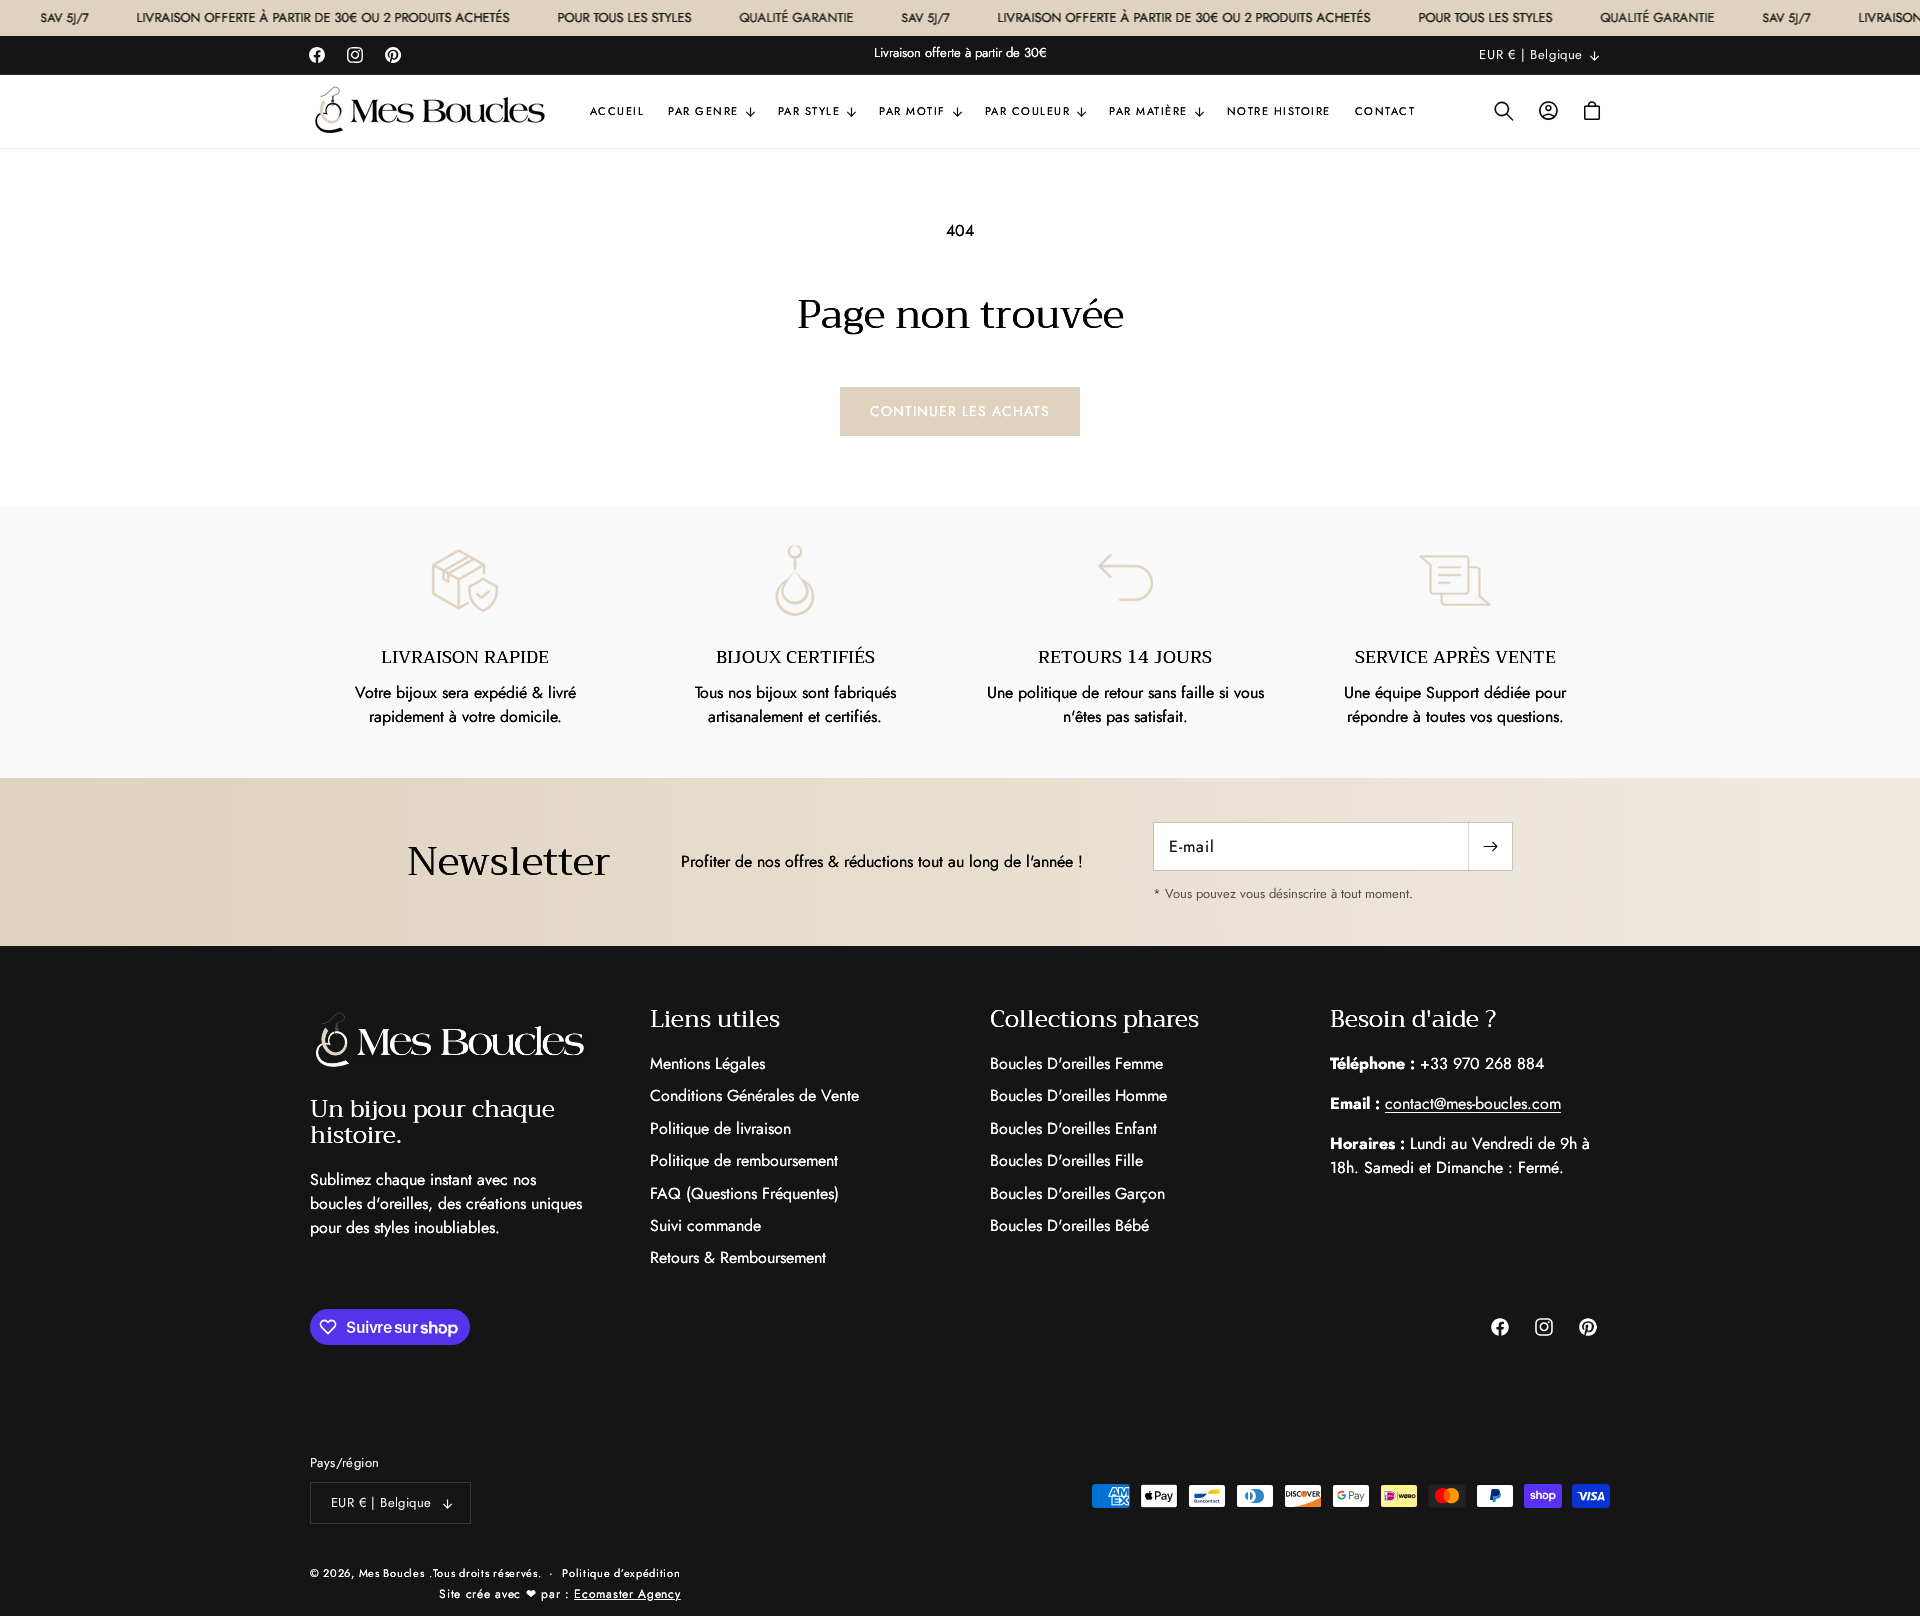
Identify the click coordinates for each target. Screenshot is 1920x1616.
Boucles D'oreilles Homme (1078, 1095)
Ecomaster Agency (627, 1594)
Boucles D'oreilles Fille (1066, 1160)
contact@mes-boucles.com (1473, 1103)
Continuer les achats (960, 411)
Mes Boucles (392, 1573)
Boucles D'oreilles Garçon (1077, 1193)
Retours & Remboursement (738, 1257)
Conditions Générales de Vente (754, 1095)
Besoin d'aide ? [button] (1413, 1019)
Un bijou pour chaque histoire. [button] (432, 1122)
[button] (711, 111)
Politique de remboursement (744, 1160)
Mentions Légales (707, 1064)
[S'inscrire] (1490, 846)
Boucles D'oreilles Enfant (1073, 1128)
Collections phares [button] (1094, 1019)
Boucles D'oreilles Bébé (1069, 1225)
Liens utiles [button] (715, 1019)
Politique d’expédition (621, 1573)
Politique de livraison (720, 1128)
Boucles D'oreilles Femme (1076, 1064)
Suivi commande (705, 1225)
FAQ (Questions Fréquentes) (744, 1193)
